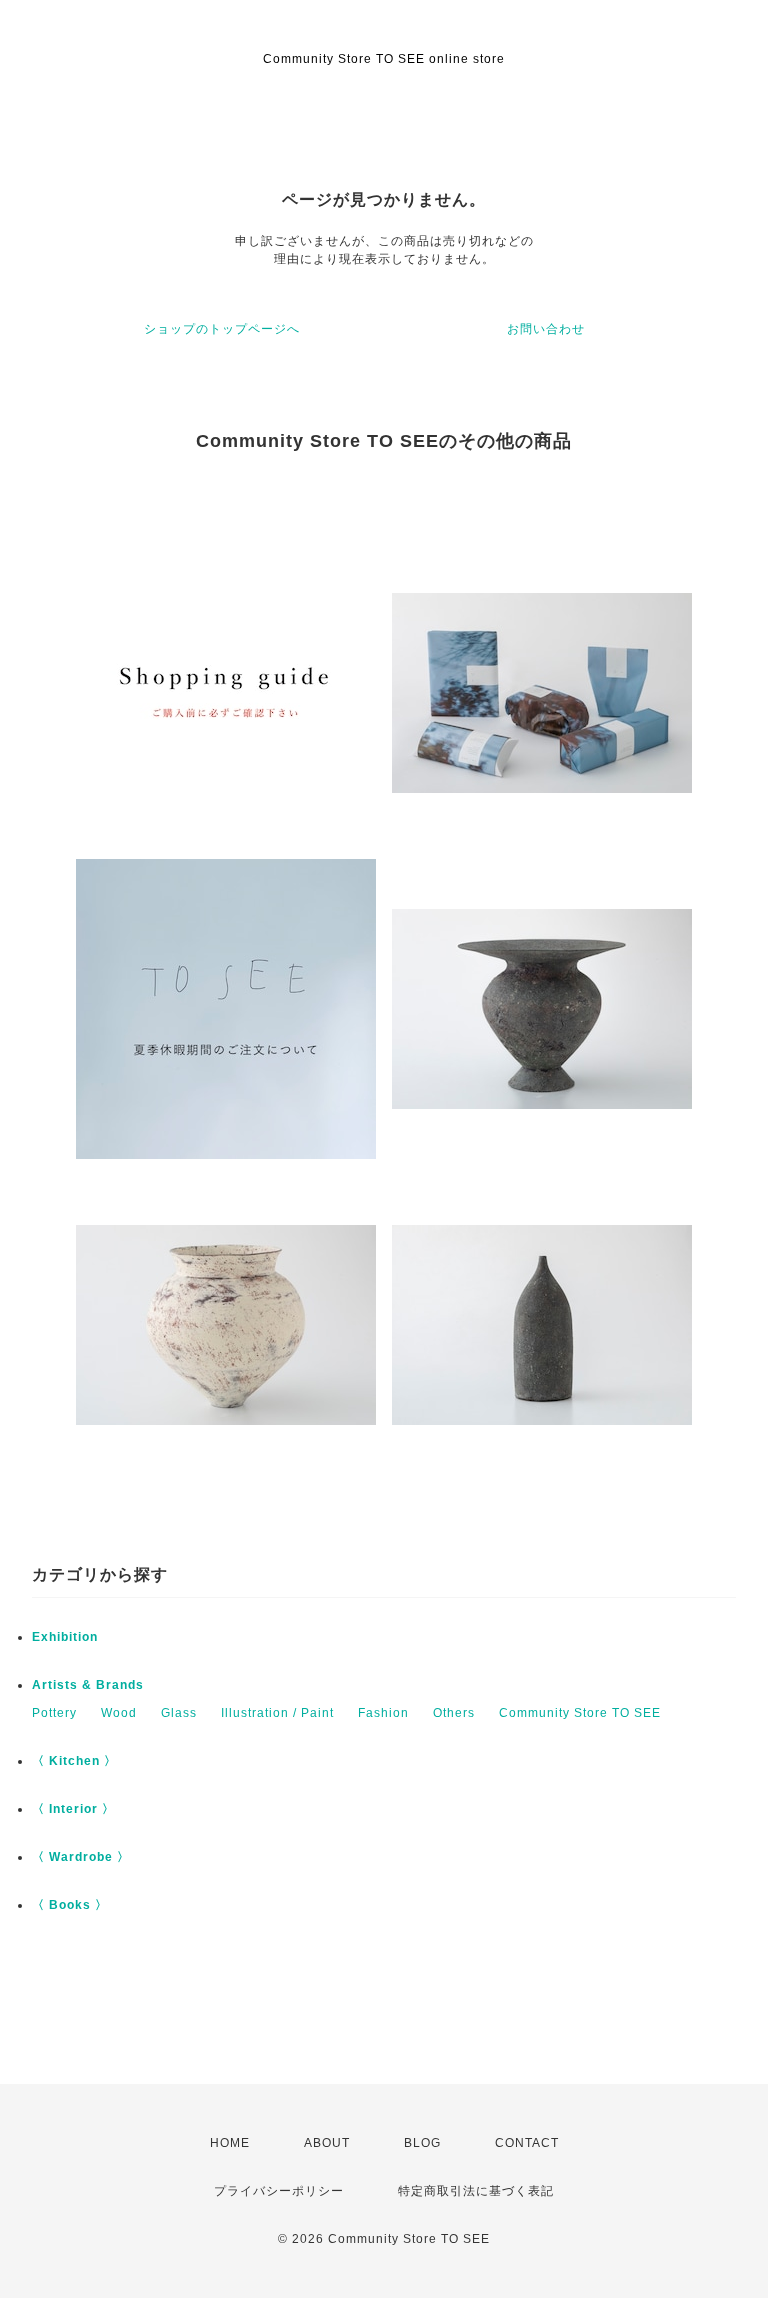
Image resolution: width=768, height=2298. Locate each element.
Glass (179, 1713)
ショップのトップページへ (222, 329)
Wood (119, 1713)
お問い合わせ (546, 329)
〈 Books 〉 (70, 1905)
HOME (230, 2143)
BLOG (422, 2143)
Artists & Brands (88, 1685)
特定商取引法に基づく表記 (476, 2191)
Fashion (383, 1713)
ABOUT (327, 2143)
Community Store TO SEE (580, 1713)
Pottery (54, 1713)
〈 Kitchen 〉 (74, 1761)
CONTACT (527, 2143)
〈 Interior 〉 (73, 1809)
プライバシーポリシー (279, 2191)
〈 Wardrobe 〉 (81, 1857)
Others (454, 1713)
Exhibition (65, 1637)
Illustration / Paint (277, 1713)
